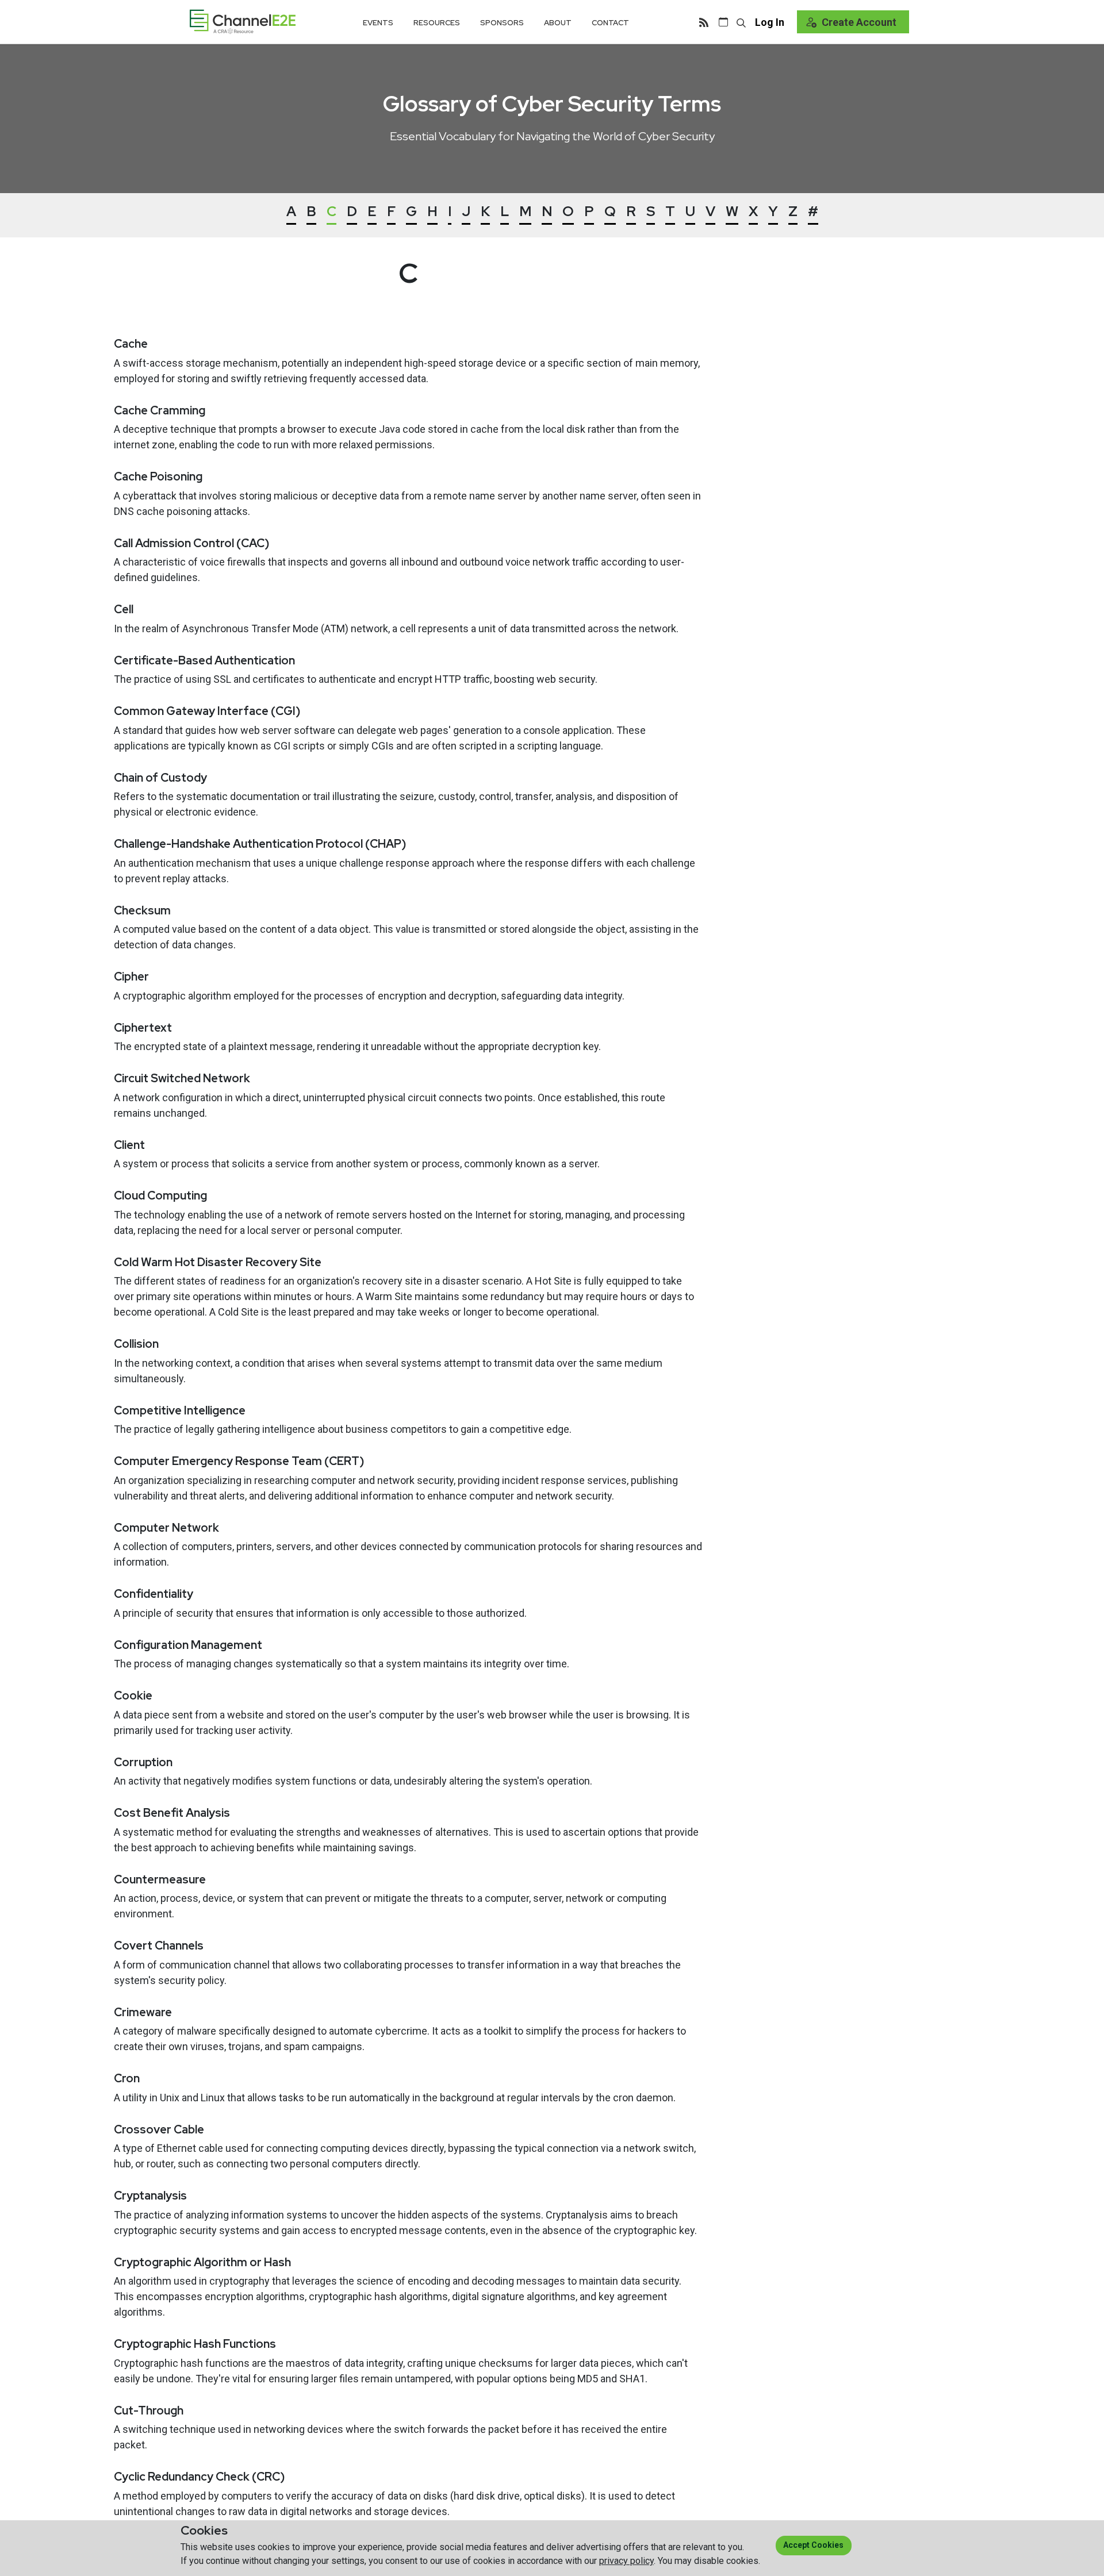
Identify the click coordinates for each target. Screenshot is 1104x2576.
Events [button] (378, 23)
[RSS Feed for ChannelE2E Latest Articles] (704, 22)
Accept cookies (813, 2545)
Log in (770, 22)
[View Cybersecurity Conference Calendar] (723, 22)
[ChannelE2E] (243, 22)
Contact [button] (610, 23)
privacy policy (626, 2561)
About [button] (558, 23)
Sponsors (502, 23)
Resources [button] (437, 23)
